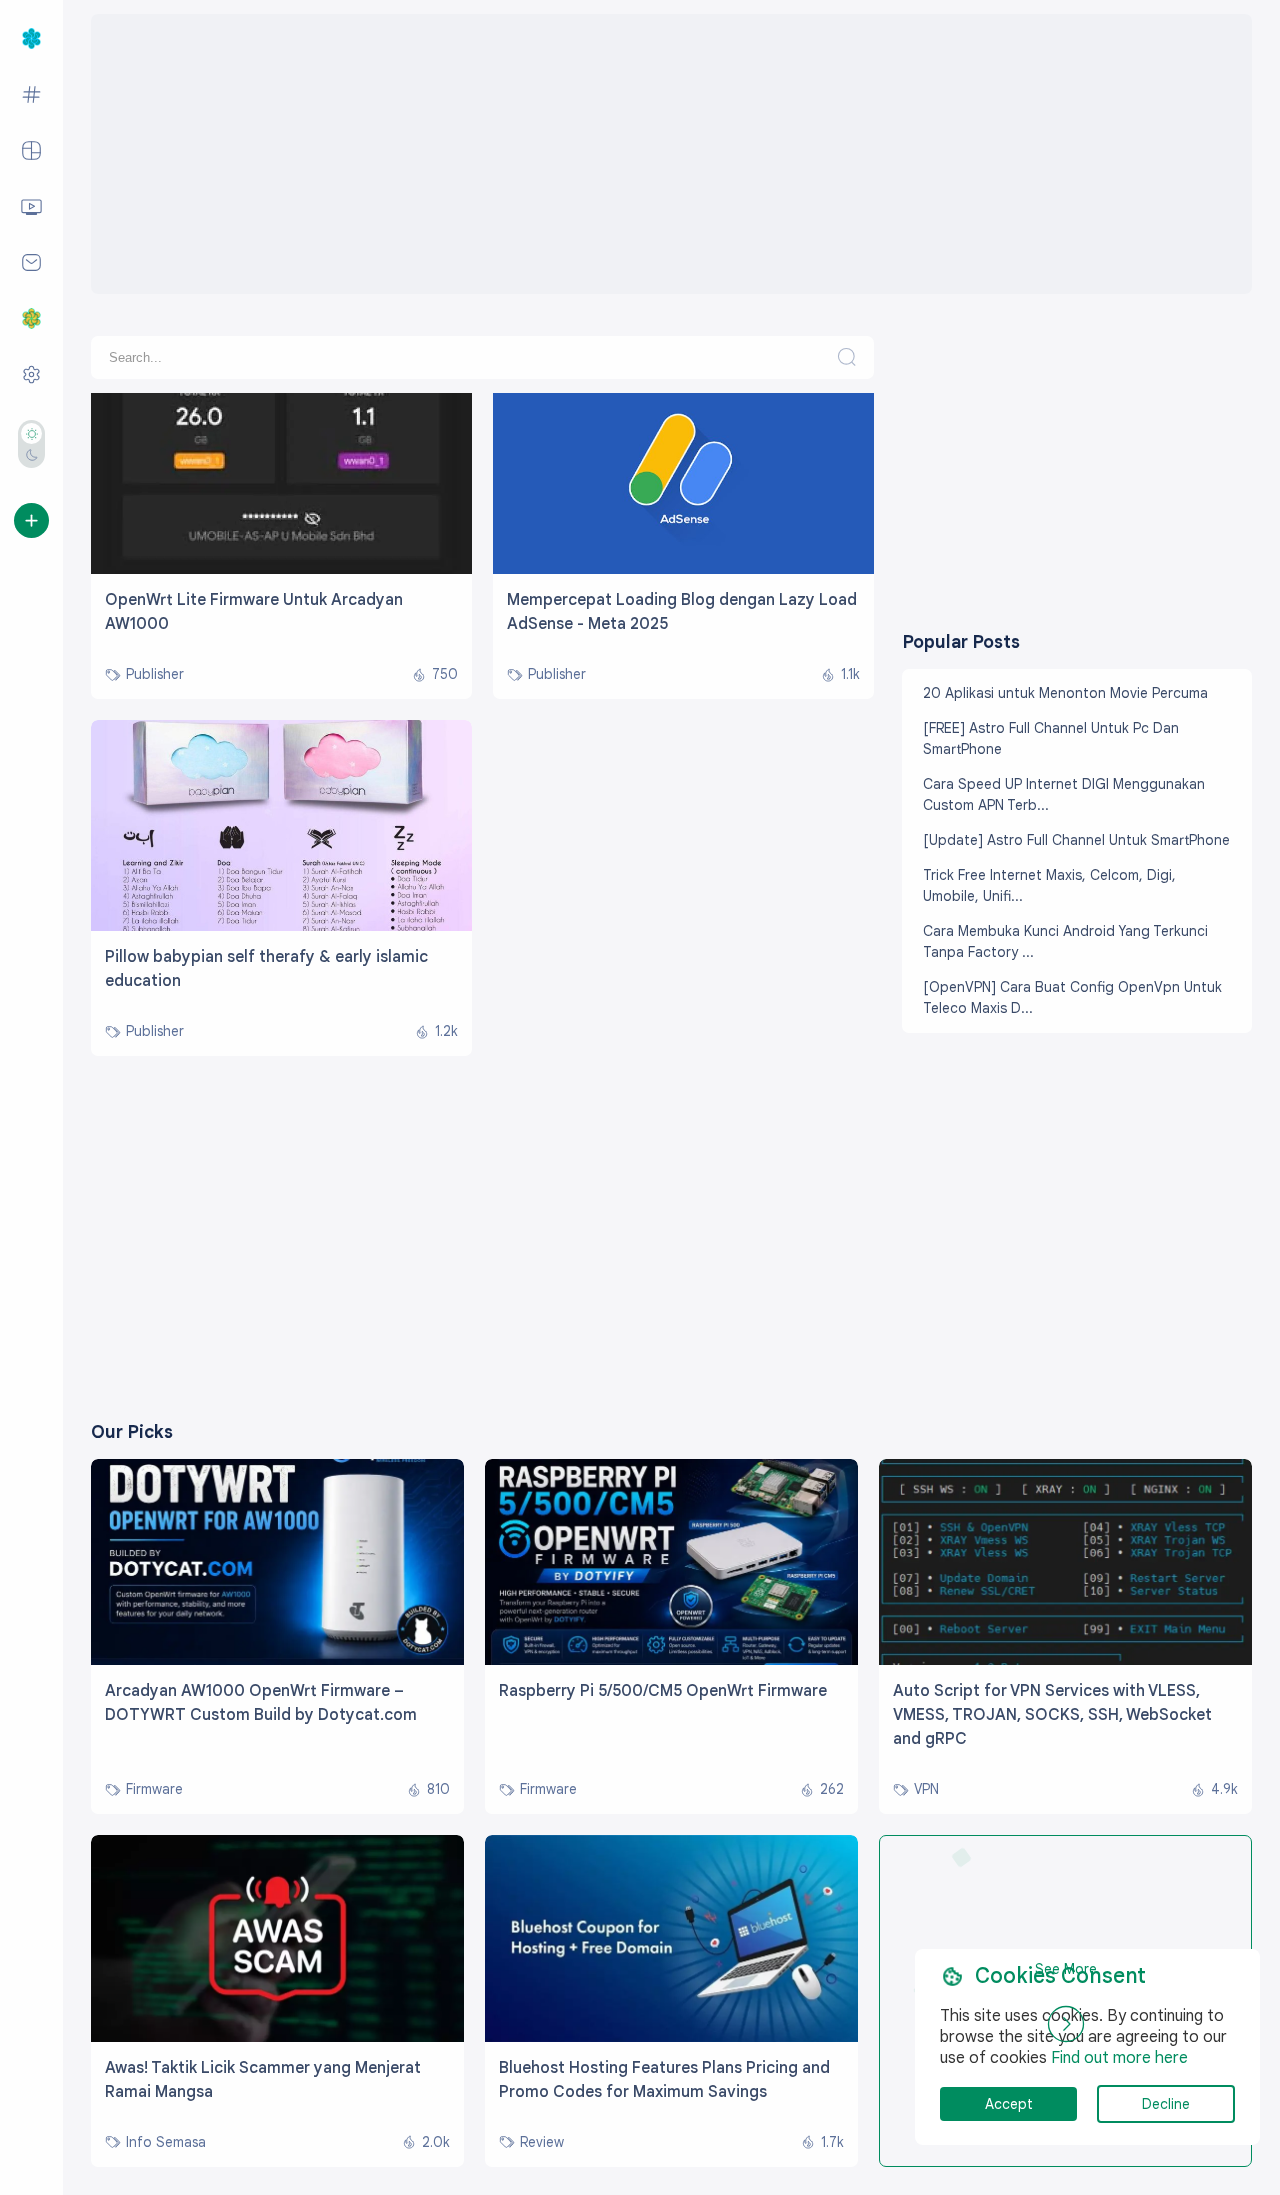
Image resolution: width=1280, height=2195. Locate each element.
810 (438, 1789)
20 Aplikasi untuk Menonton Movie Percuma (1065, 693)
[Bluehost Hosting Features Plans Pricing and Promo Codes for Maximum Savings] (671, 2037)
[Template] (31, 151)
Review (542, 2142)
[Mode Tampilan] (31, 444)
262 (832, 1789)
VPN (926, 1789)
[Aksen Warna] (31, 375)
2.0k (436, 2142)
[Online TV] (31, 207)
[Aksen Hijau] (86, 411)
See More (1066, 1969)
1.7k (832, 2142)
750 (445, 674)
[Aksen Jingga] (174, 411)
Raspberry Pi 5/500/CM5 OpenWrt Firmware (663, 1691)
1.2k (446, 1031)
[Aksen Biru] (130, 411)
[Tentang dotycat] (31, 318)
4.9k (1224, 1789)
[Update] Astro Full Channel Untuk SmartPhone (1076, 840)
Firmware (154, 1789)
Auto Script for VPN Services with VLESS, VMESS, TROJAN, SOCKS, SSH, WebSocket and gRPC (1052, 1715)
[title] (281, 569)
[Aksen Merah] (218, 411)
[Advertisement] (671, 154)
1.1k (850, 674)
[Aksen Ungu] (262, 411)
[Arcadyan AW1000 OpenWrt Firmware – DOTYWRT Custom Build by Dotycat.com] (277, 1660)
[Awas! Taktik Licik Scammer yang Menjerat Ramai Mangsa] (277, 2037)
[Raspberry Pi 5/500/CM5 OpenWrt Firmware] (671, 1660)
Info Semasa (166, 2142)
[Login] (31, 520)
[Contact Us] (31, 263)
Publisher (155, 674)
